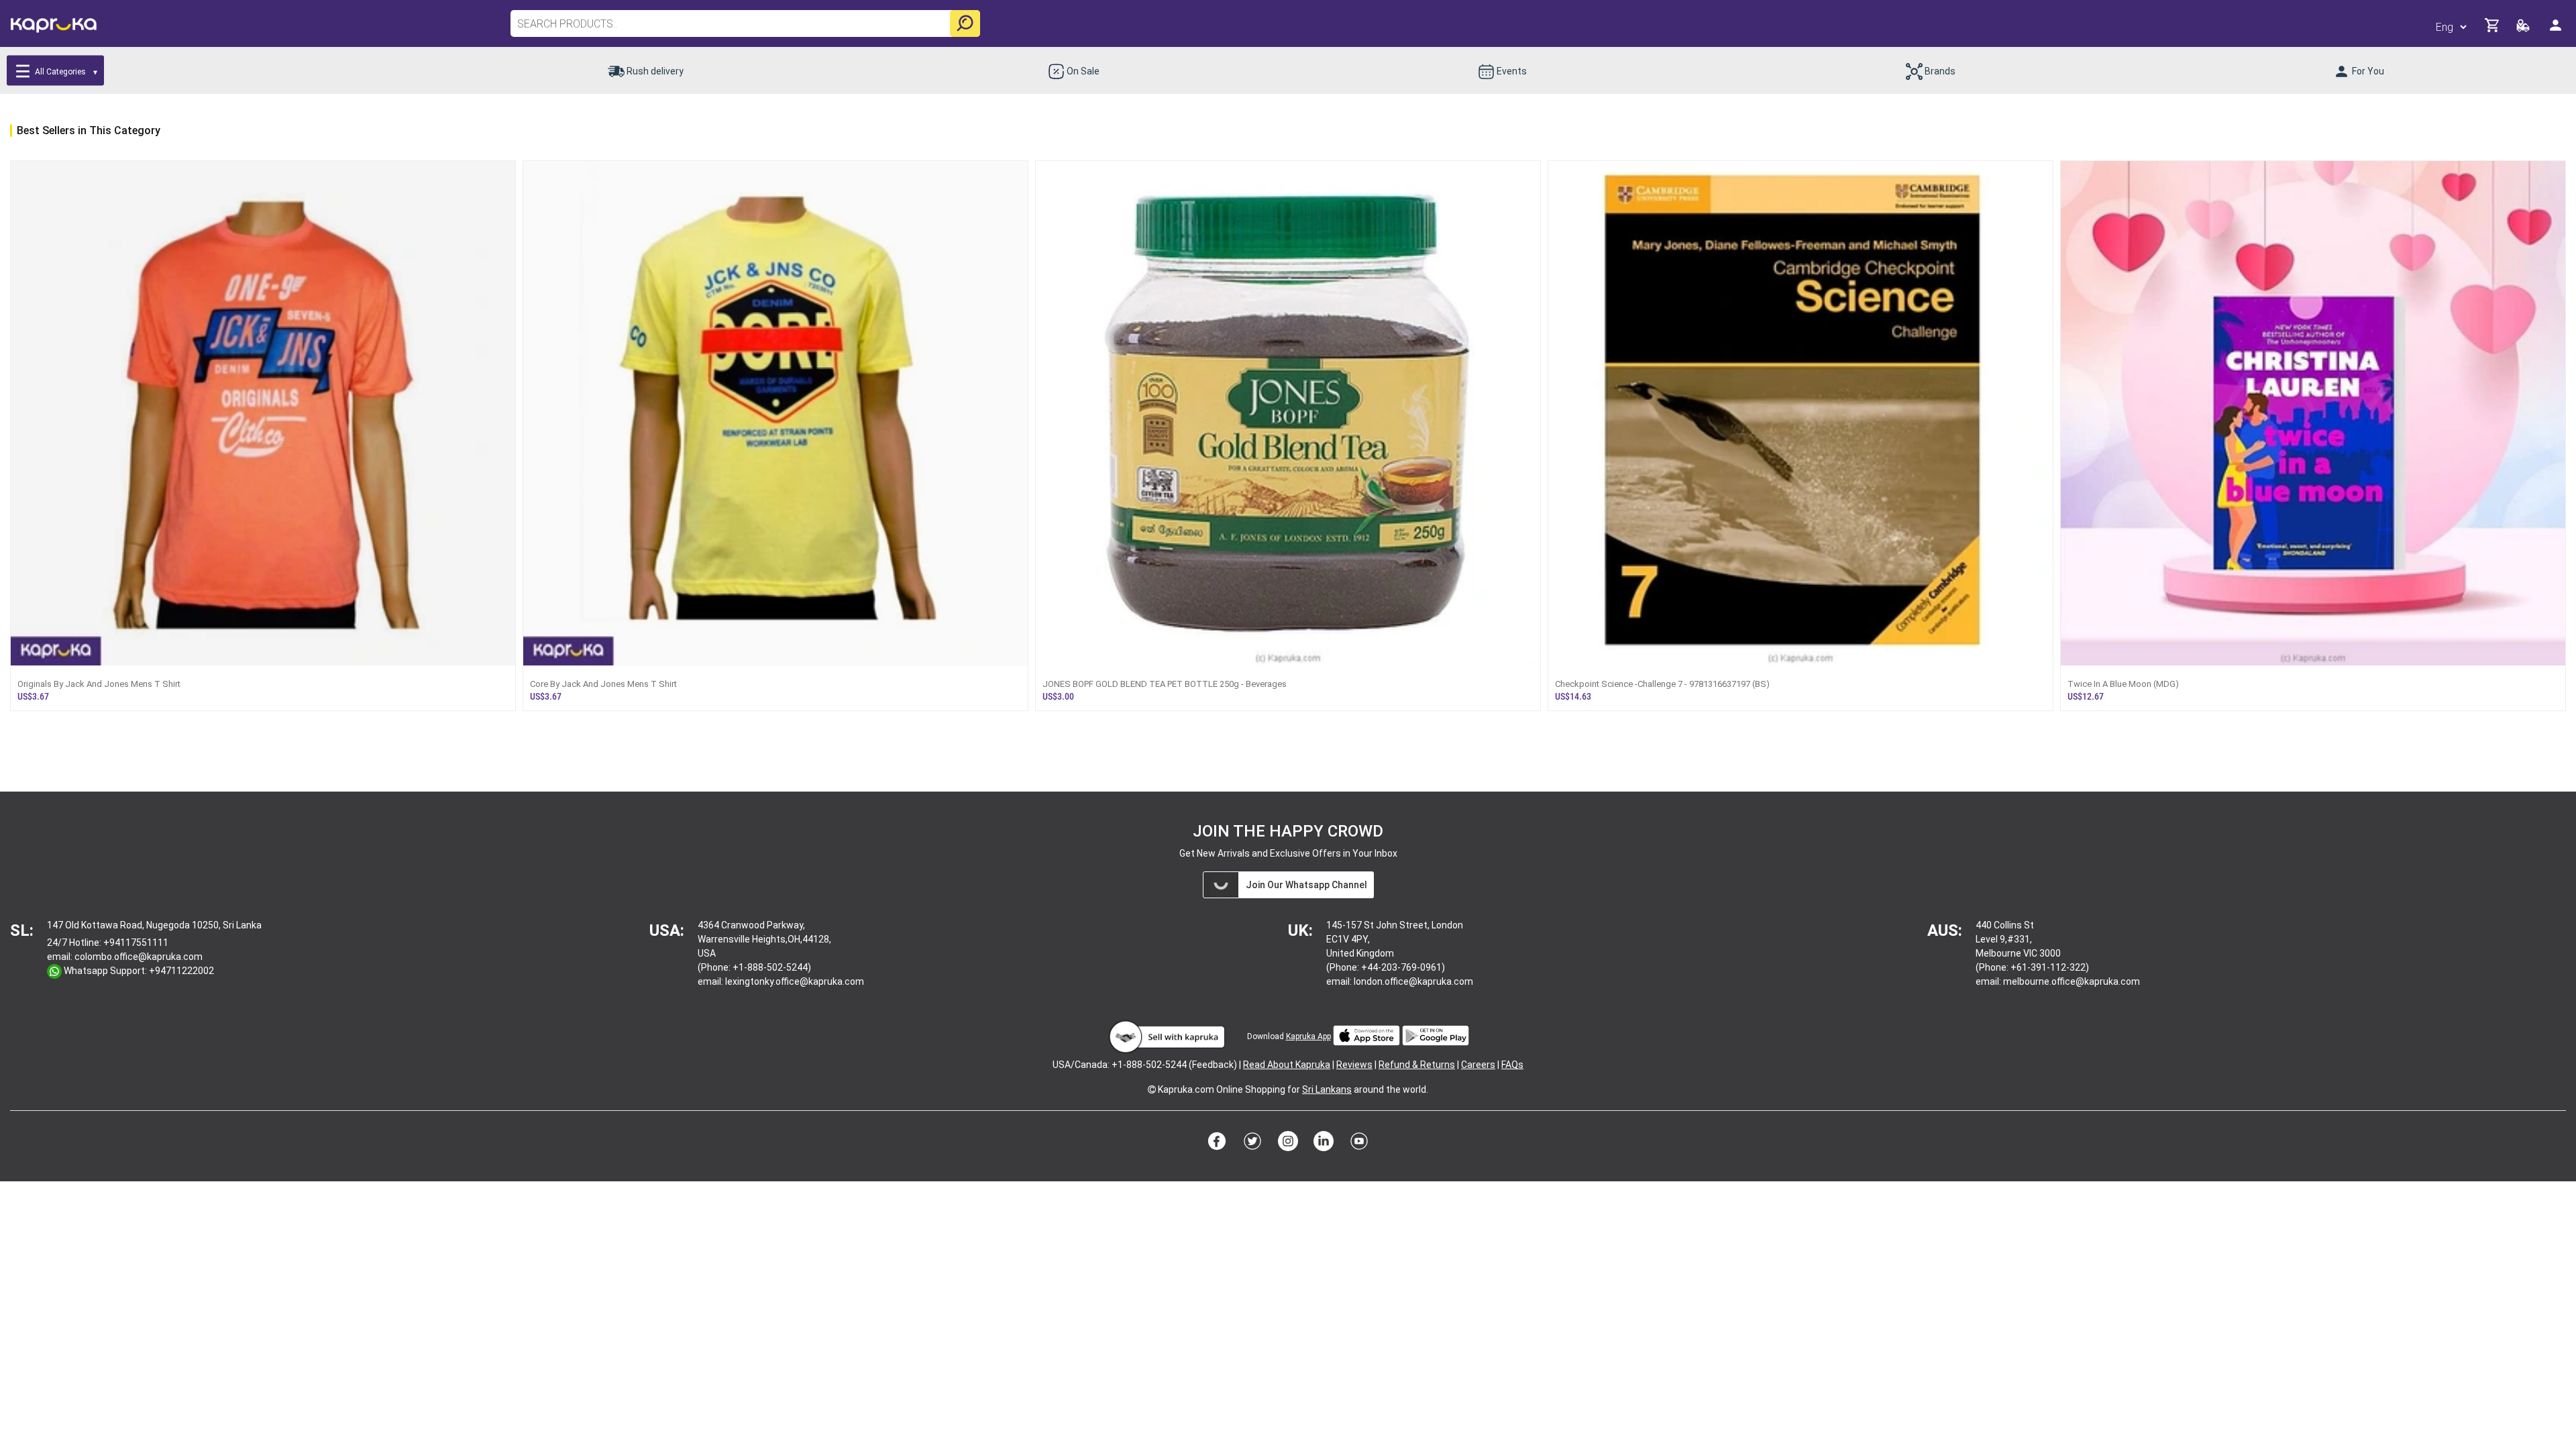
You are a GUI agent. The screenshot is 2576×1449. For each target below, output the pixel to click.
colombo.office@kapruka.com (139, 957)
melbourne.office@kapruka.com (2072, 981)
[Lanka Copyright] (1152, 1089)
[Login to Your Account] (2557, 31)
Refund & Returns (1417, 1065)
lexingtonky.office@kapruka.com (795, 981)
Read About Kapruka (1287, 1065)
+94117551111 (136, 943)
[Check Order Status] (2524, 29)
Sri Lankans (1327, 1089)
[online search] (965, 23)
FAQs (1512, 1065)
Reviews (1354, 1065)
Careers (1478, 1065)
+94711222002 (181, 971)
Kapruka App (1308, 1036)
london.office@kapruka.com (1413, 981)
